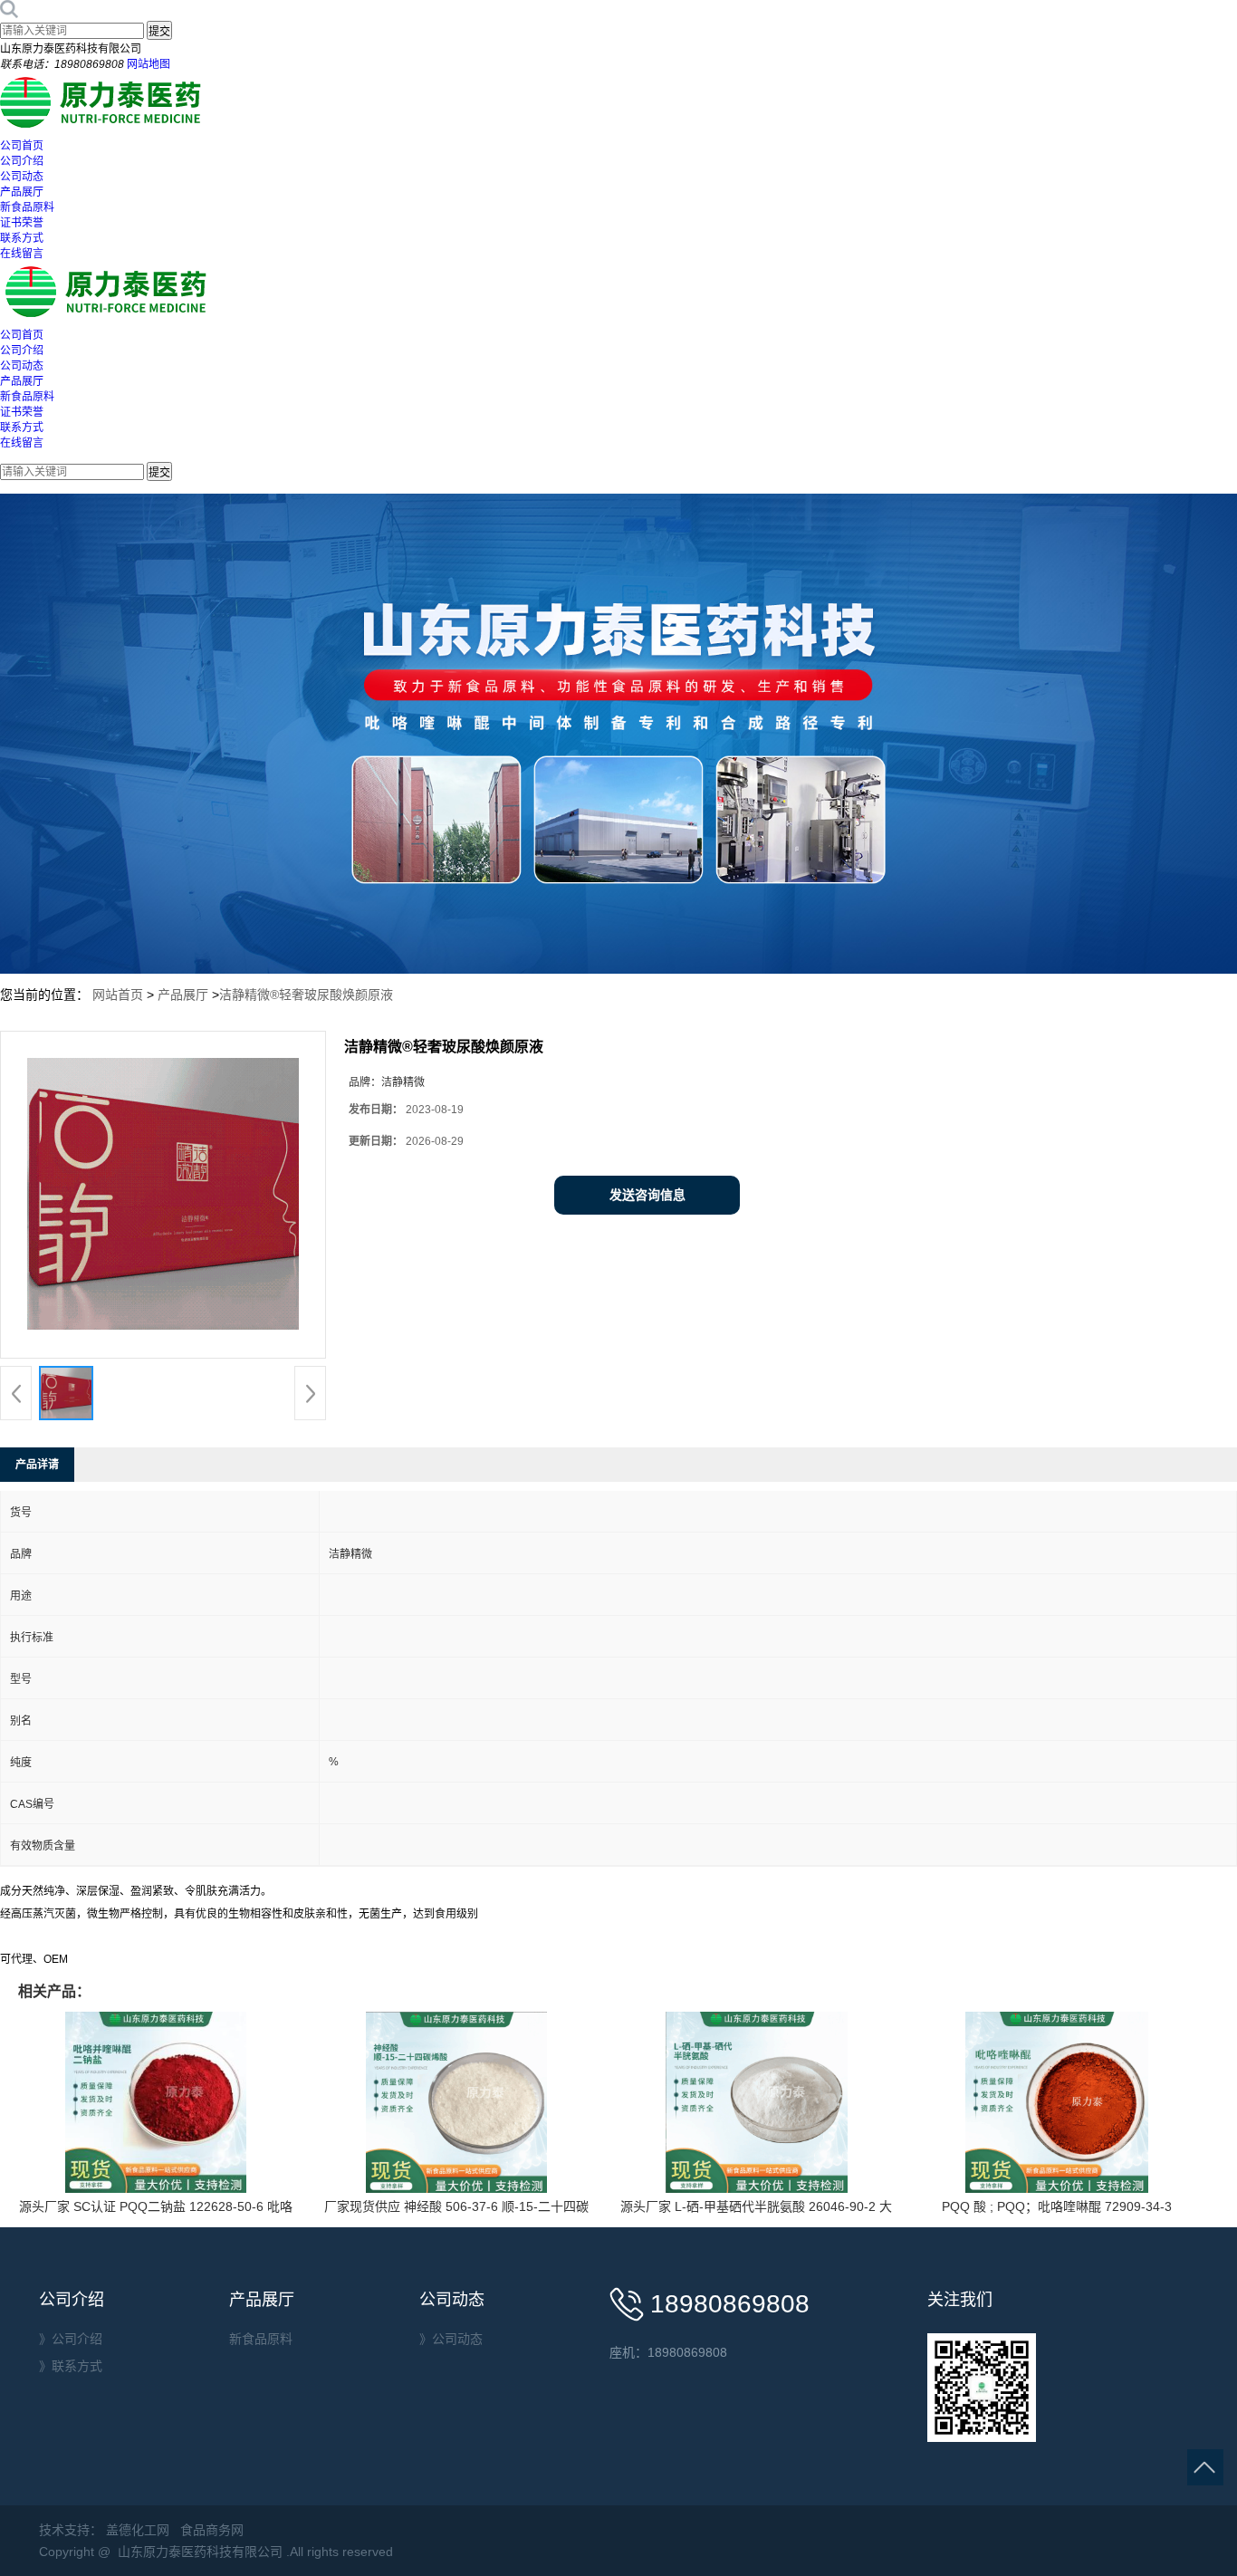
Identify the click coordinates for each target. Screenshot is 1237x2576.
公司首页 (22, 146)
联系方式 (22, 238)
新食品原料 (27, 207)
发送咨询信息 (647, 1195)
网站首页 (118, 995)
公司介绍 (22, 161)
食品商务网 (212, 2530)
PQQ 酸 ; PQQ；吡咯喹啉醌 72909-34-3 (1057, 2206)
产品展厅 (22, 192)
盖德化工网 (138, 2530)
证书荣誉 (22, 223)
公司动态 (22, 177)
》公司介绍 (71, 2339)
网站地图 (149, 64)
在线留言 (22, 254)
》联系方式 (71, 2366)
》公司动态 (451, 2339)
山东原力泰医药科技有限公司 (200, 2552)
